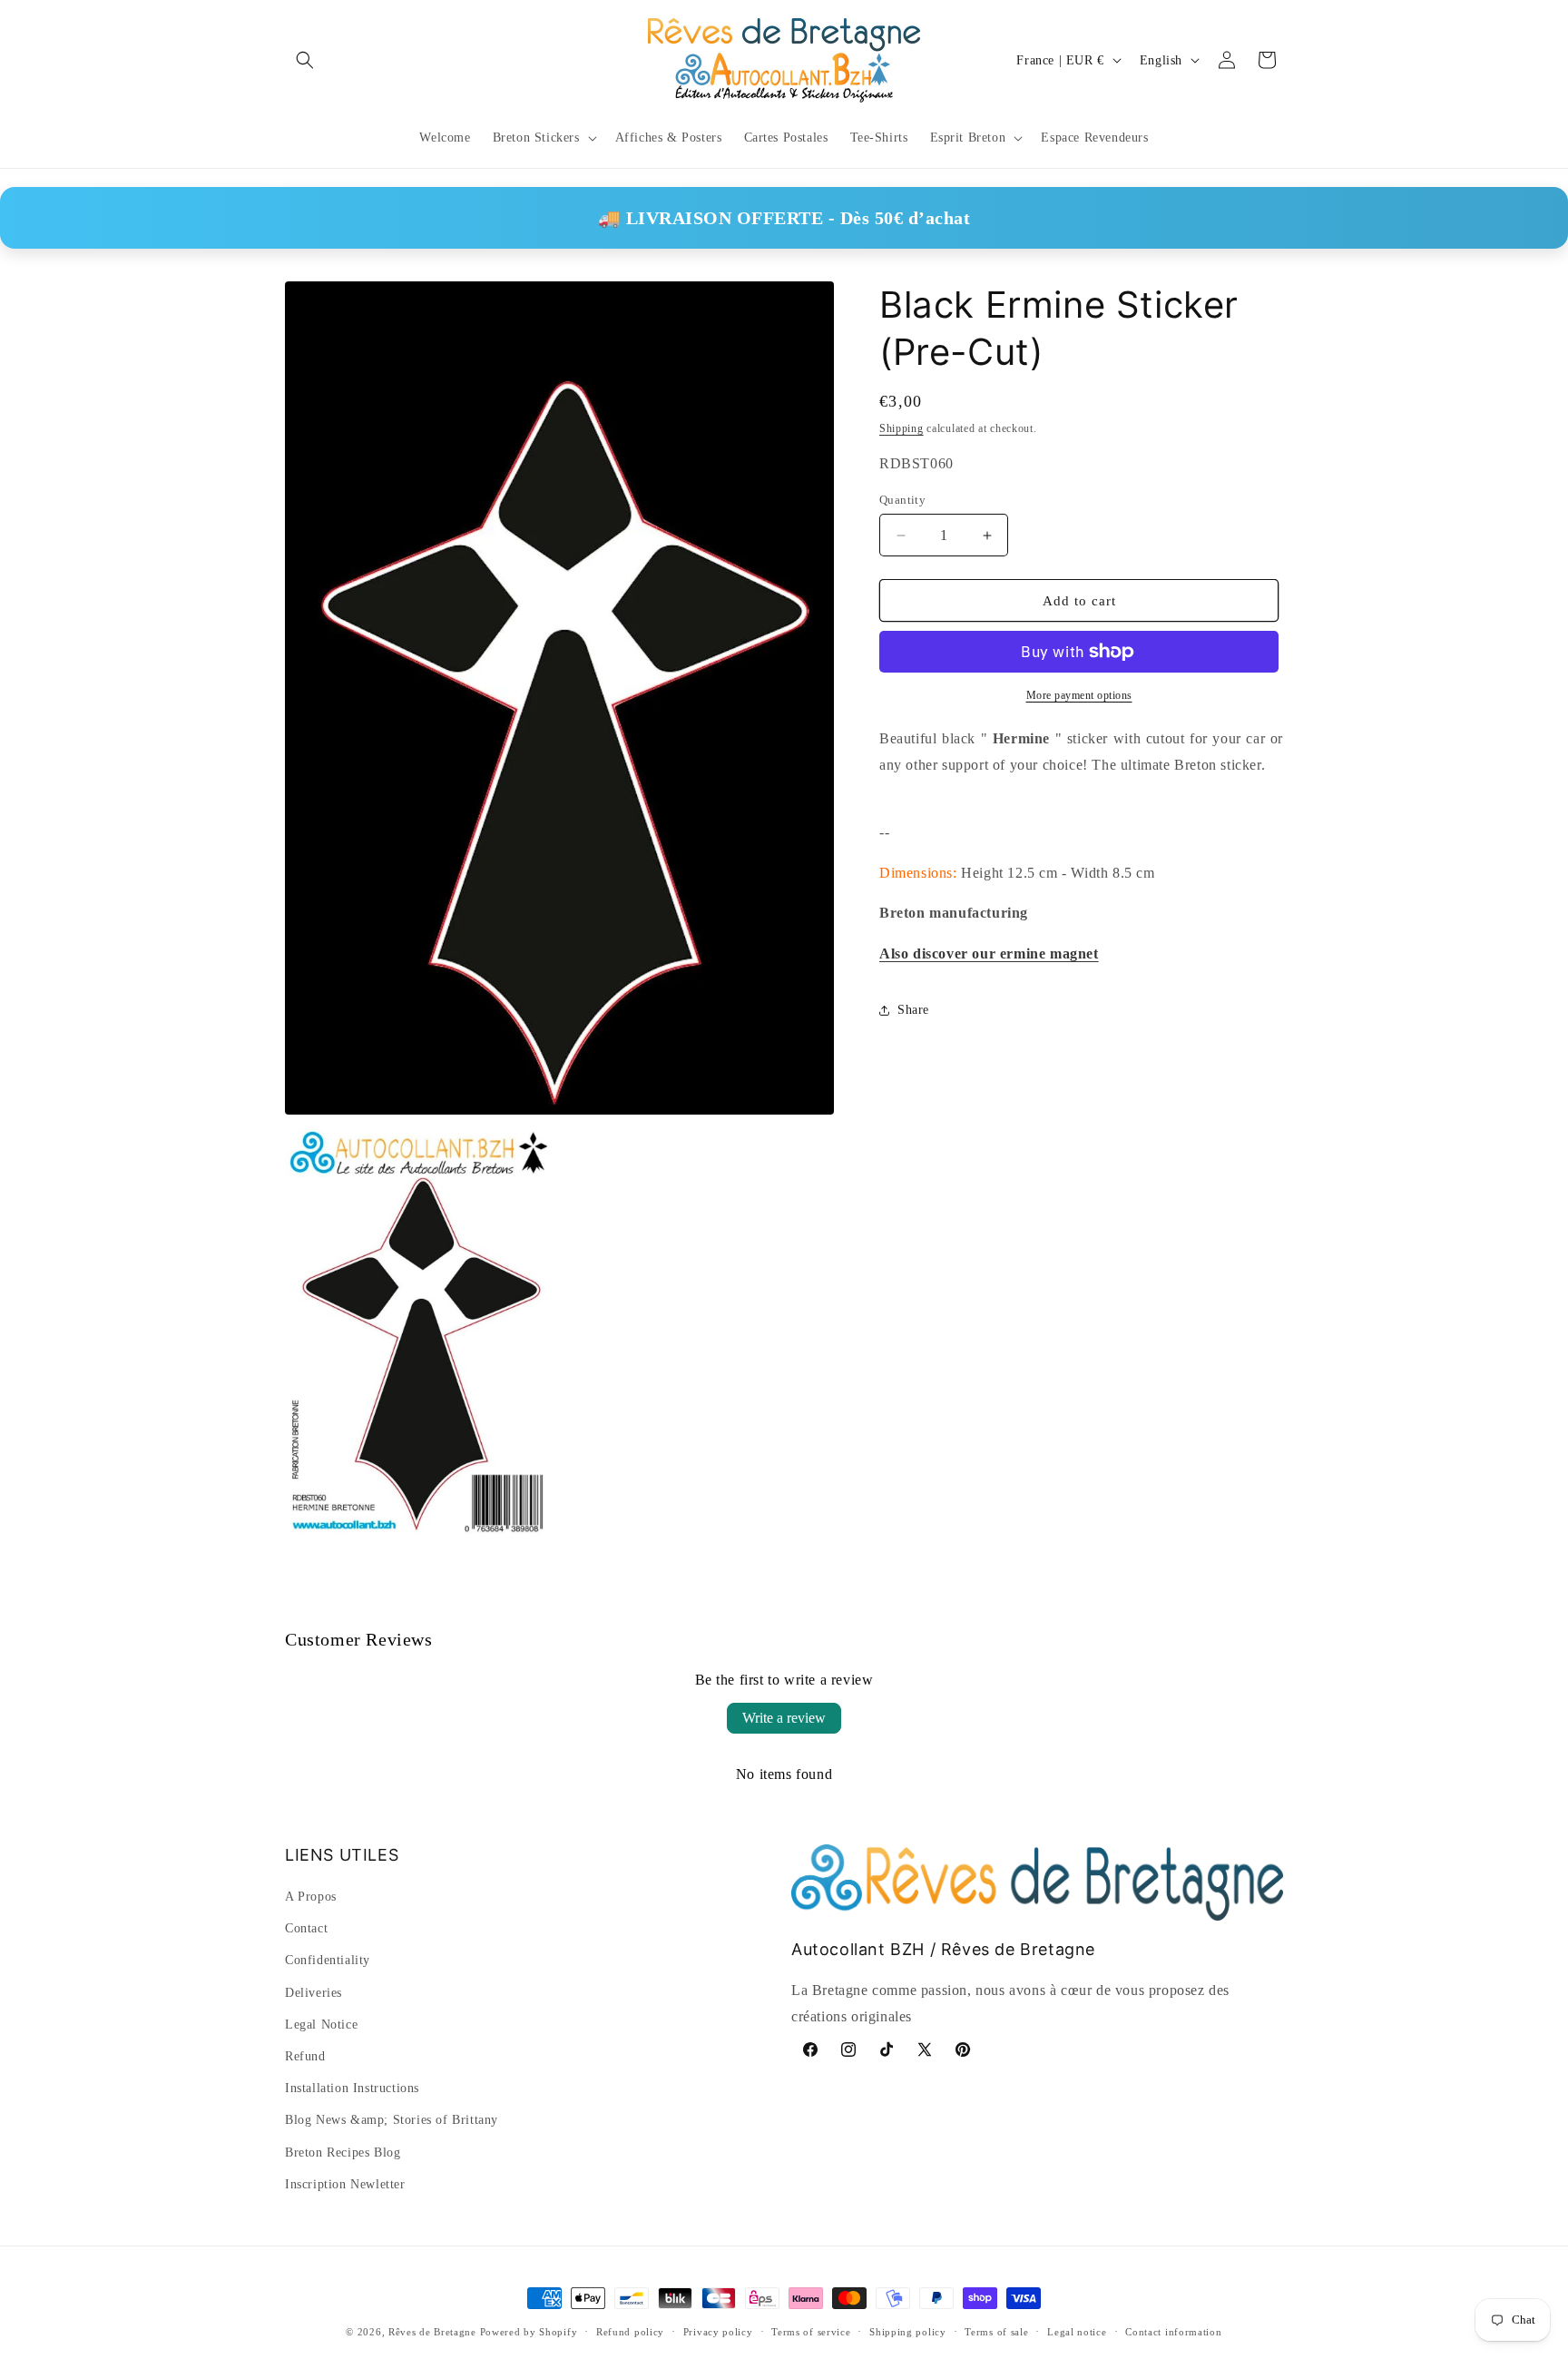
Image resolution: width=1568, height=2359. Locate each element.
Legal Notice (321, 2025)
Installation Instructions (352, 2088)
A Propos (311, 1897)
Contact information (1173, 2332)
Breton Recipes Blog (343, 2153)
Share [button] (913, 1010)
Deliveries (314, 1993)
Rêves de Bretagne (432, 2332)
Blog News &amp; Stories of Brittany (392, 2120)
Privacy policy (718, 2332)
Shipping (902, 428)
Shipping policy (908, 2332)
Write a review (784, 1718)
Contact (306, 1928)
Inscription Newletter (345, 2184)
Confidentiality (328, 1960)
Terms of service (811, 2332)
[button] (305, 60)
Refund (305, 2056)
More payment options (1079, 695)
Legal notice (1077, 2332)
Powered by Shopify (529, 2332)
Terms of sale (996, 2332)
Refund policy (630, 2332)
